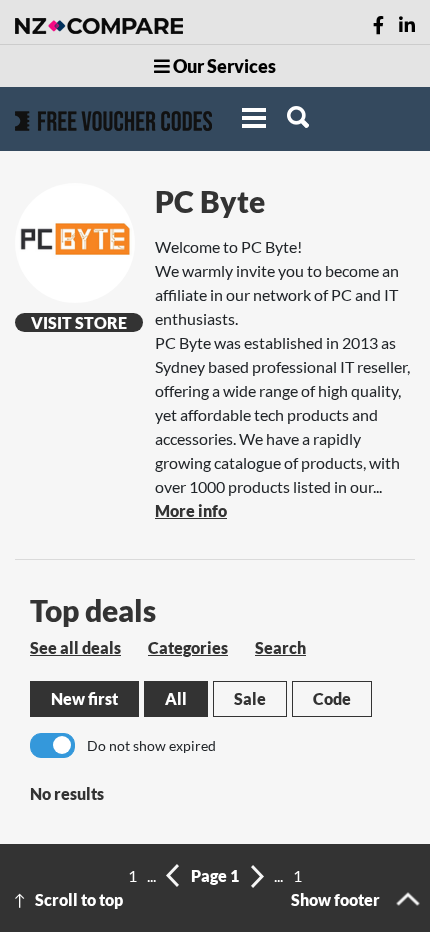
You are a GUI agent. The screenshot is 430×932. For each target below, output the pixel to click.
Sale (250, 698)
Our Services (223, 66)
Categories (188, 647)
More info (191, 510)
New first (84, 698)
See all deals (75, 647)
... (151, 875)
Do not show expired (151, 745)
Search (280, 647)
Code (332, 698)
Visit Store (79, 322)
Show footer (335, 899)
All (176, 698)
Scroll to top (79, 899)
